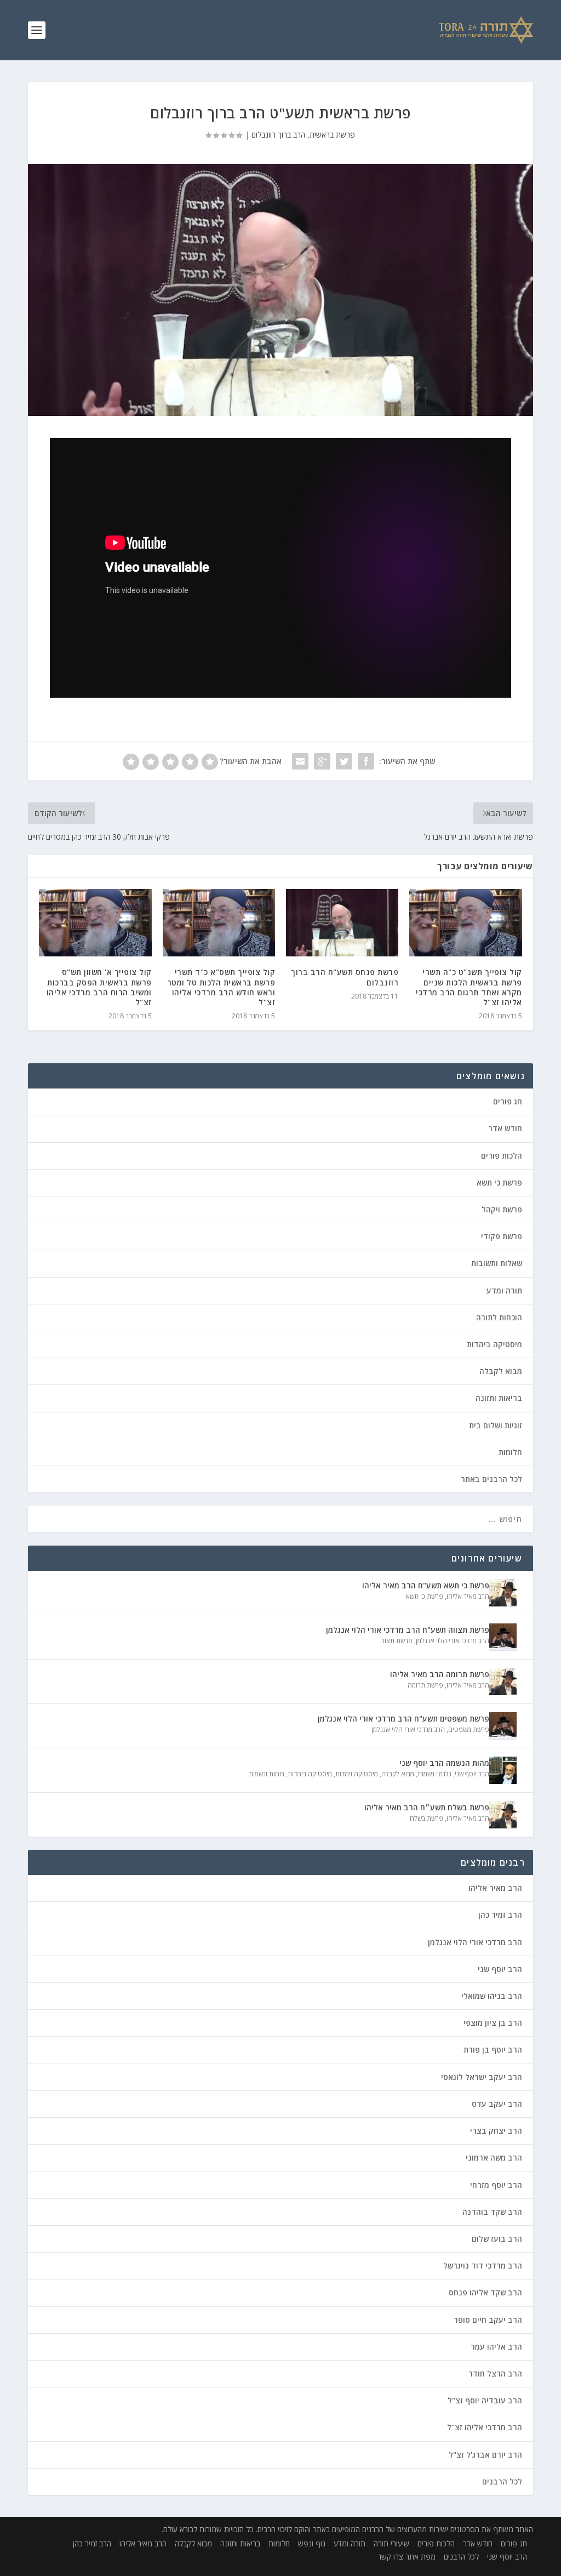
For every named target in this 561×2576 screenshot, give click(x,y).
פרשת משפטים (469, 1729)
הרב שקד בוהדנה (492, 2212)
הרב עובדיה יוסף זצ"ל (485, 2400)
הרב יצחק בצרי (496, 2131)
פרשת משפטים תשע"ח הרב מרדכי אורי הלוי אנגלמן (403, 1719)
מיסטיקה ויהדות (357, 1774)
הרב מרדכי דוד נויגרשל (483, 2266)
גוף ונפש (312, 2543)
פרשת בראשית (332, 135)
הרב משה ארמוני (494, 2158)
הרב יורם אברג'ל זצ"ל (485, 2455)
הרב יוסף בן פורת (493, 2050)
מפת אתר (420, 2557)
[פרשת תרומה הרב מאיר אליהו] (503, 1682)
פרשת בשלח (427, 1818)
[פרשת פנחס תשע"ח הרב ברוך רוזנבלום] (342, 923)
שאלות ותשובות (497, 1263)
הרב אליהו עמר (496, 2347)
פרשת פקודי (502, 1236)
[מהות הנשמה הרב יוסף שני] (503, 1770)
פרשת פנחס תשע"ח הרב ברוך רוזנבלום (345, 977)
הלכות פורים (502, 1156)
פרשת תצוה (396, 1641)
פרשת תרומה (425, 1685)
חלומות (510, 1452)
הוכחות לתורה (499, 1317)
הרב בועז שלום (497, 2239)
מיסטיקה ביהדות (494, 1344)
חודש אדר (505, 1128)
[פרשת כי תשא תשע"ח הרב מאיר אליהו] (503, 1593)
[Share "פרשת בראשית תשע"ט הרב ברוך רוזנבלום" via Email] (300, 761)
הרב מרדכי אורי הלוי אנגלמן (453, 1641)
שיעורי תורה (391, 2543)
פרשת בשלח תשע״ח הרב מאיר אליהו (427, 1807)
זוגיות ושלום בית (496, 1425)
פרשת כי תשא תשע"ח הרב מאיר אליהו (426, 1585)
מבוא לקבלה (501, 1371)
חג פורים (508, 1101)
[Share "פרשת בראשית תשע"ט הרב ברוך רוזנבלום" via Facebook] (366, 761)
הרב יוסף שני (472, 1774)
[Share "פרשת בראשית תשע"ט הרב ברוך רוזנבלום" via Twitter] (344, 761)
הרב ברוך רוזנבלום (278, 135)
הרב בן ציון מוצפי (493, 2023)
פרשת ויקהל (502, 1209)
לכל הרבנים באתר (491, 1479)
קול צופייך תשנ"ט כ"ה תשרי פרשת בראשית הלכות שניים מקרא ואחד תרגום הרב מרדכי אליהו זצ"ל (469, 987)
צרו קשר (390, 2557)
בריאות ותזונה (499, 1398)
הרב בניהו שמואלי (492, 1996)
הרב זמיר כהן (500, 1915)
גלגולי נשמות (434, 1774)
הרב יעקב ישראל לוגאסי (482, 2077)
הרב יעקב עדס (497, 2104)
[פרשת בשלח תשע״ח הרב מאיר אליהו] (503, 1815)
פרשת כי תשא (499, 1182)
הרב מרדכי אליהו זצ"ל (485, 2427)
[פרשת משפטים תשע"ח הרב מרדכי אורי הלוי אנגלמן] (503, 1726)
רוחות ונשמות (267, 1774)
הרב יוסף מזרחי (496, 2185)
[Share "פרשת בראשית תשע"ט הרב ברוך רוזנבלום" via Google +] (322, 761)
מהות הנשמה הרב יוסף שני (444, 1763)
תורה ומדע (504, 1290)
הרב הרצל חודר (495, 2373)
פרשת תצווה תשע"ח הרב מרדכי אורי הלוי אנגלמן (408, 1630)
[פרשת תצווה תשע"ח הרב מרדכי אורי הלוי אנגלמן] (503, 1637)
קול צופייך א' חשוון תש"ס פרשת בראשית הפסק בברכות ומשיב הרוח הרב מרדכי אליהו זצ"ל (99, 987)
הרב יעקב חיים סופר (488, 2320)
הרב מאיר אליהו (468, 1596)
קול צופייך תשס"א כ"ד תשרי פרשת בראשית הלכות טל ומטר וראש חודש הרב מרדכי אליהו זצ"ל (221, 987)
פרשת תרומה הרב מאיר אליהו (440, 1674)
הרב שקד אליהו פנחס (485, 2292)
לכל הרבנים (502, 2481)
